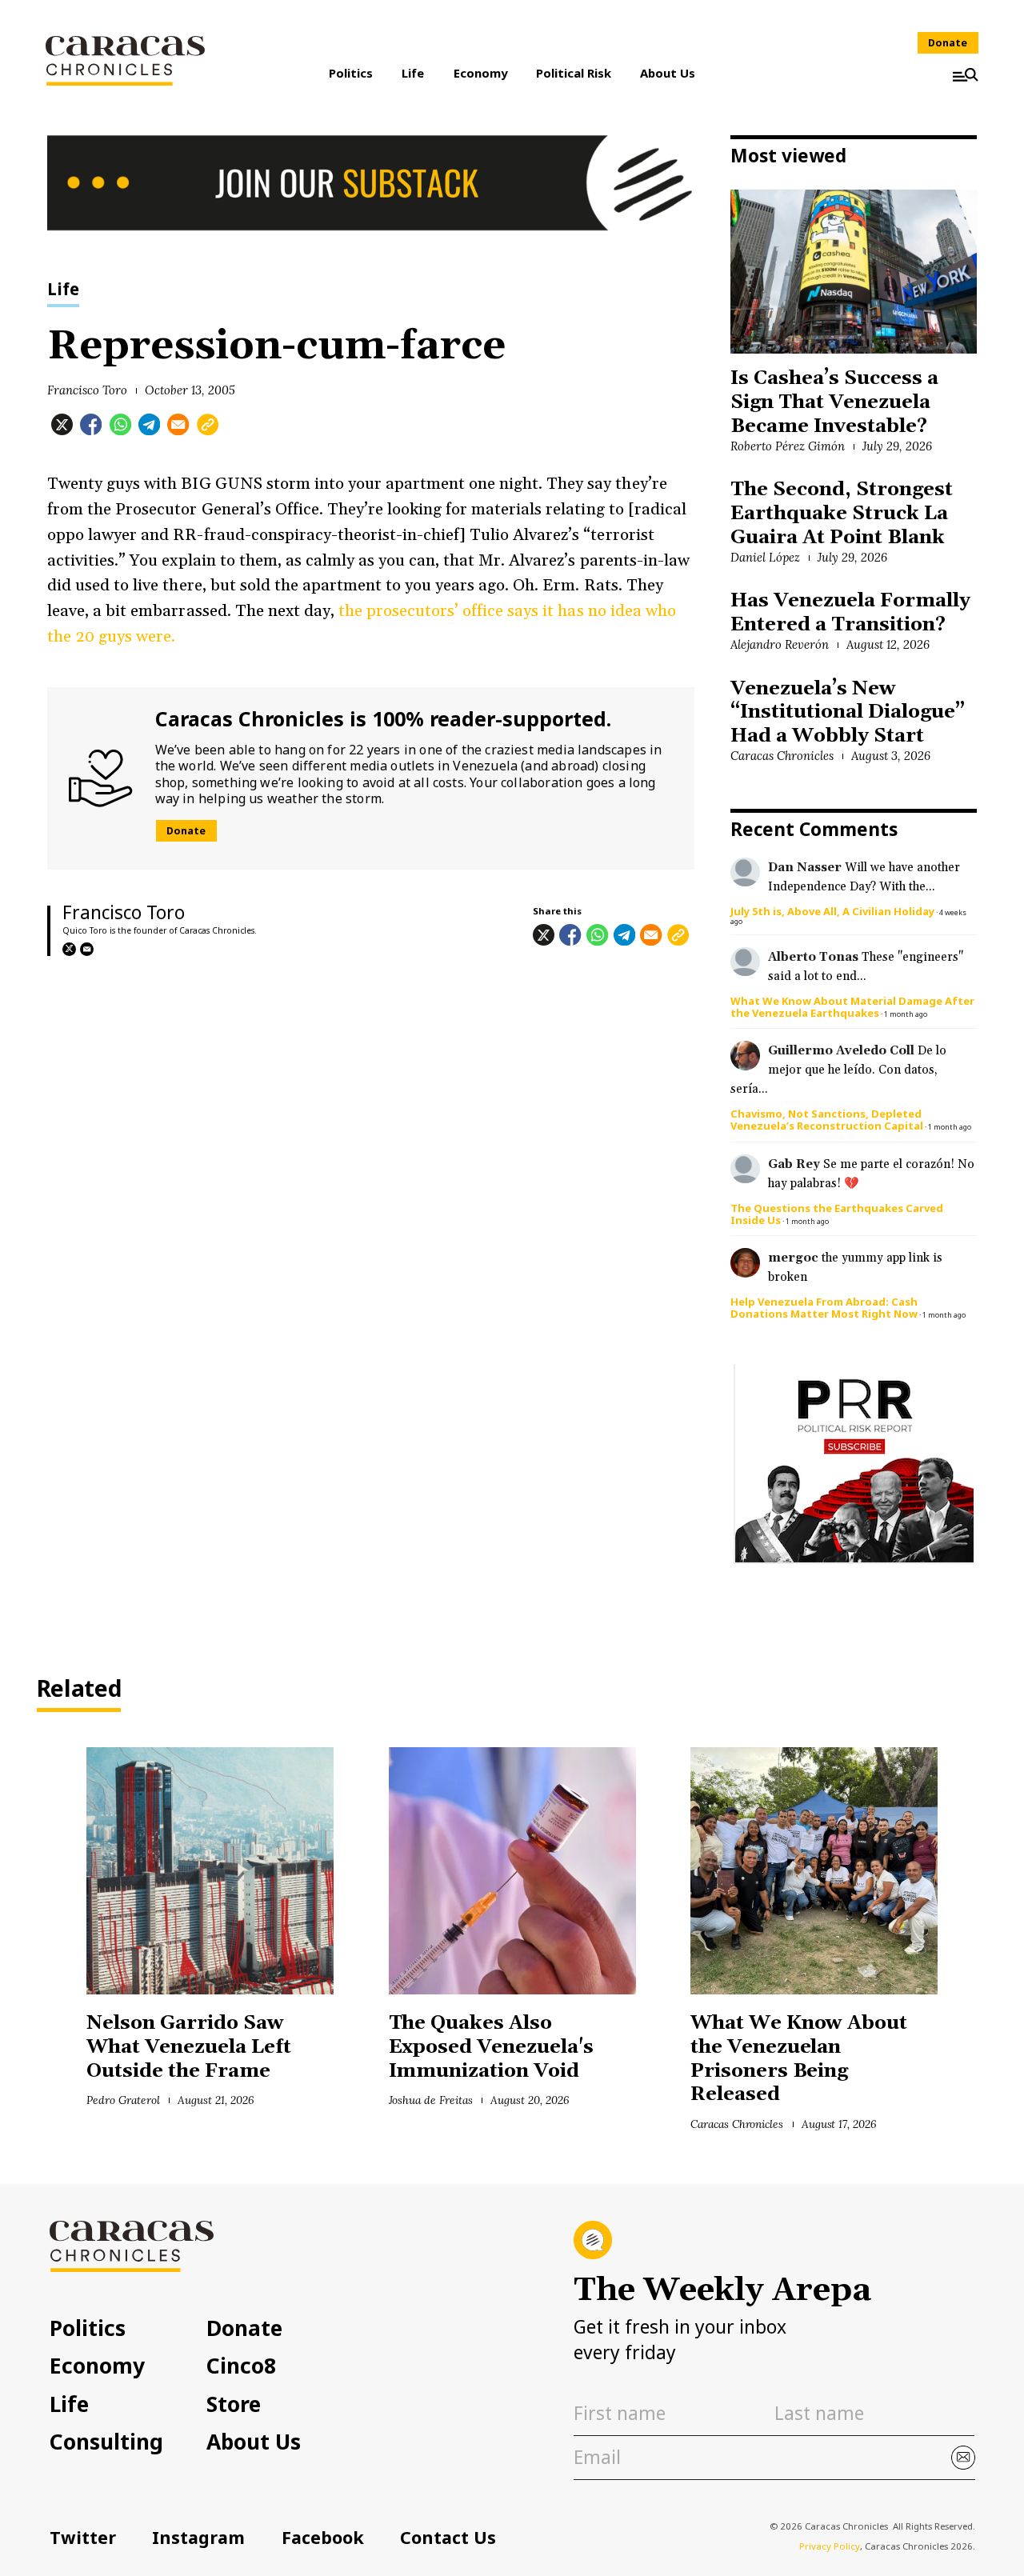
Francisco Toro (87, 390)
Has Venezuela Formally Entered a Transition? (850, 613)
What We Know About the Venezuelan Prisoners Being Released (799, 2059)
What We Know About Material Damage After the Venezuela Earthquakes (852, 1007)
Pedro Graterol (123, 2100)
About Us (668, 73)
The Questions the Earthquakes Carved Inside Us (837, 1214)
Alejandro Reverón (779, 644)
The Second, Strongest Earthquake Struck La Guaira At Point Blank (841, 513)
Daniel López (765, 557)
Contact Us (448, 2537)
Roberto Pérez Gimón (787, 446)
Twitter (83, 2537)
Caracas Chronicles (782, 756)
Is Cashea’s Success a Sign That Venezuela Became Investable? (834, 402)
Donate (948, 43)
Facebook (323, 2537)
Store (234, 2404)
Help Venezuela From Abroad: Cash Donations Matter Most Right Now (824, 1308)
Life (413, 73)
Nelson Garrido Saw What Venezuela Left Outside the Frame (188, 2047)
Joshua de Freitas (431, 2100)
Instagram (198, 2537)
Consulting (106, 2442)
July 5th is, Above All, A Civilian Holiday (832, 911)
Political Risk (574, 73)
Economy (480, 73)
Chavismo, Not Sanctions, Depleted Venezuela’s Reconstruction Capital (827, 1120)
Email (87, 949)
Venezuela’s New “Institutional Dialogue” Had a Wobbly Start (847, 712)
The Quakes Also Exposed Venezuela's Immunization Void (491, 2047)
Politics (351, 73)
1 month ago (906, 1014)
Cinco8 (241, 2366)
